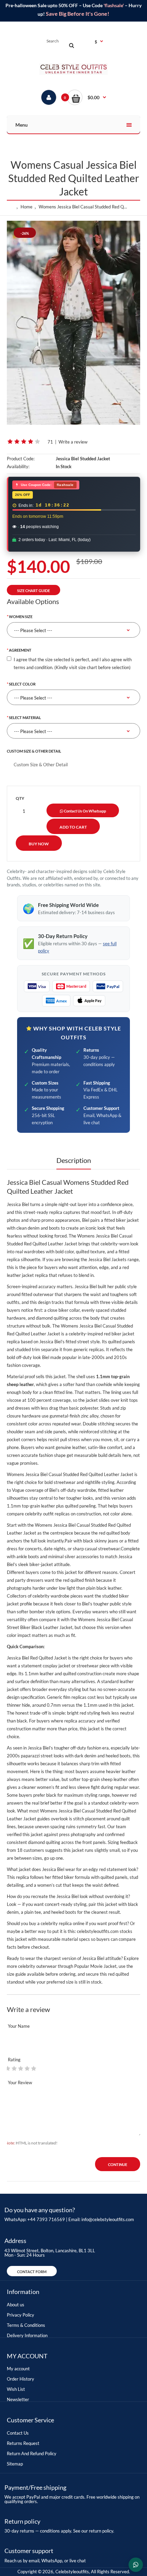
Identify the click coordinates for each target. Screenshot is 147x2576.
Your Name (19, 2026)
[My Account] (49, 97)
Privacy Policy (21, 2315)
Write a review (73, 442)
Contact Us (18, 2433)
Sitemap (15, 2464)
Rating (14, 2060)
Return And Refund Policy (32, 2453)
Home (26, 207)
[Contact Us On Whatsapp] (136, 2565)
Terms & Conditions (26, 2325)
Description (74, 1160)
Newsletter (18, 2399)
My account (18, 2369)
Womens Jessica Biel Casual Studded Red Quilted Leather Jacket (85, 207)
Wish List (16, 2389)
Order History (21, 2379)
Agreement (20, 650)
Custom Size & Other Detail (34, 751)
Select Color (22, 684)
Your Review (20, 2082)
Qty (20, 798)
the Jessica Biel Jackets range (110, 1259)
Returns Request (23, 2443)
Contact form (32, 2272)
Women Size (21, 617)
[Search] (71, 45)
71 (50, 442)
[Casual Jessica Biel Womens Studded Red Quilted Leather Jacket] (73, 323)
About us (16, 2305)
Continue (118, 2164)
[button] (87, 97)
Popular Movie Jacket (95, 1966)
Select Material (25, 717)
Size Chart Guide (34, 591)
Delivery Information (27, 2335)
